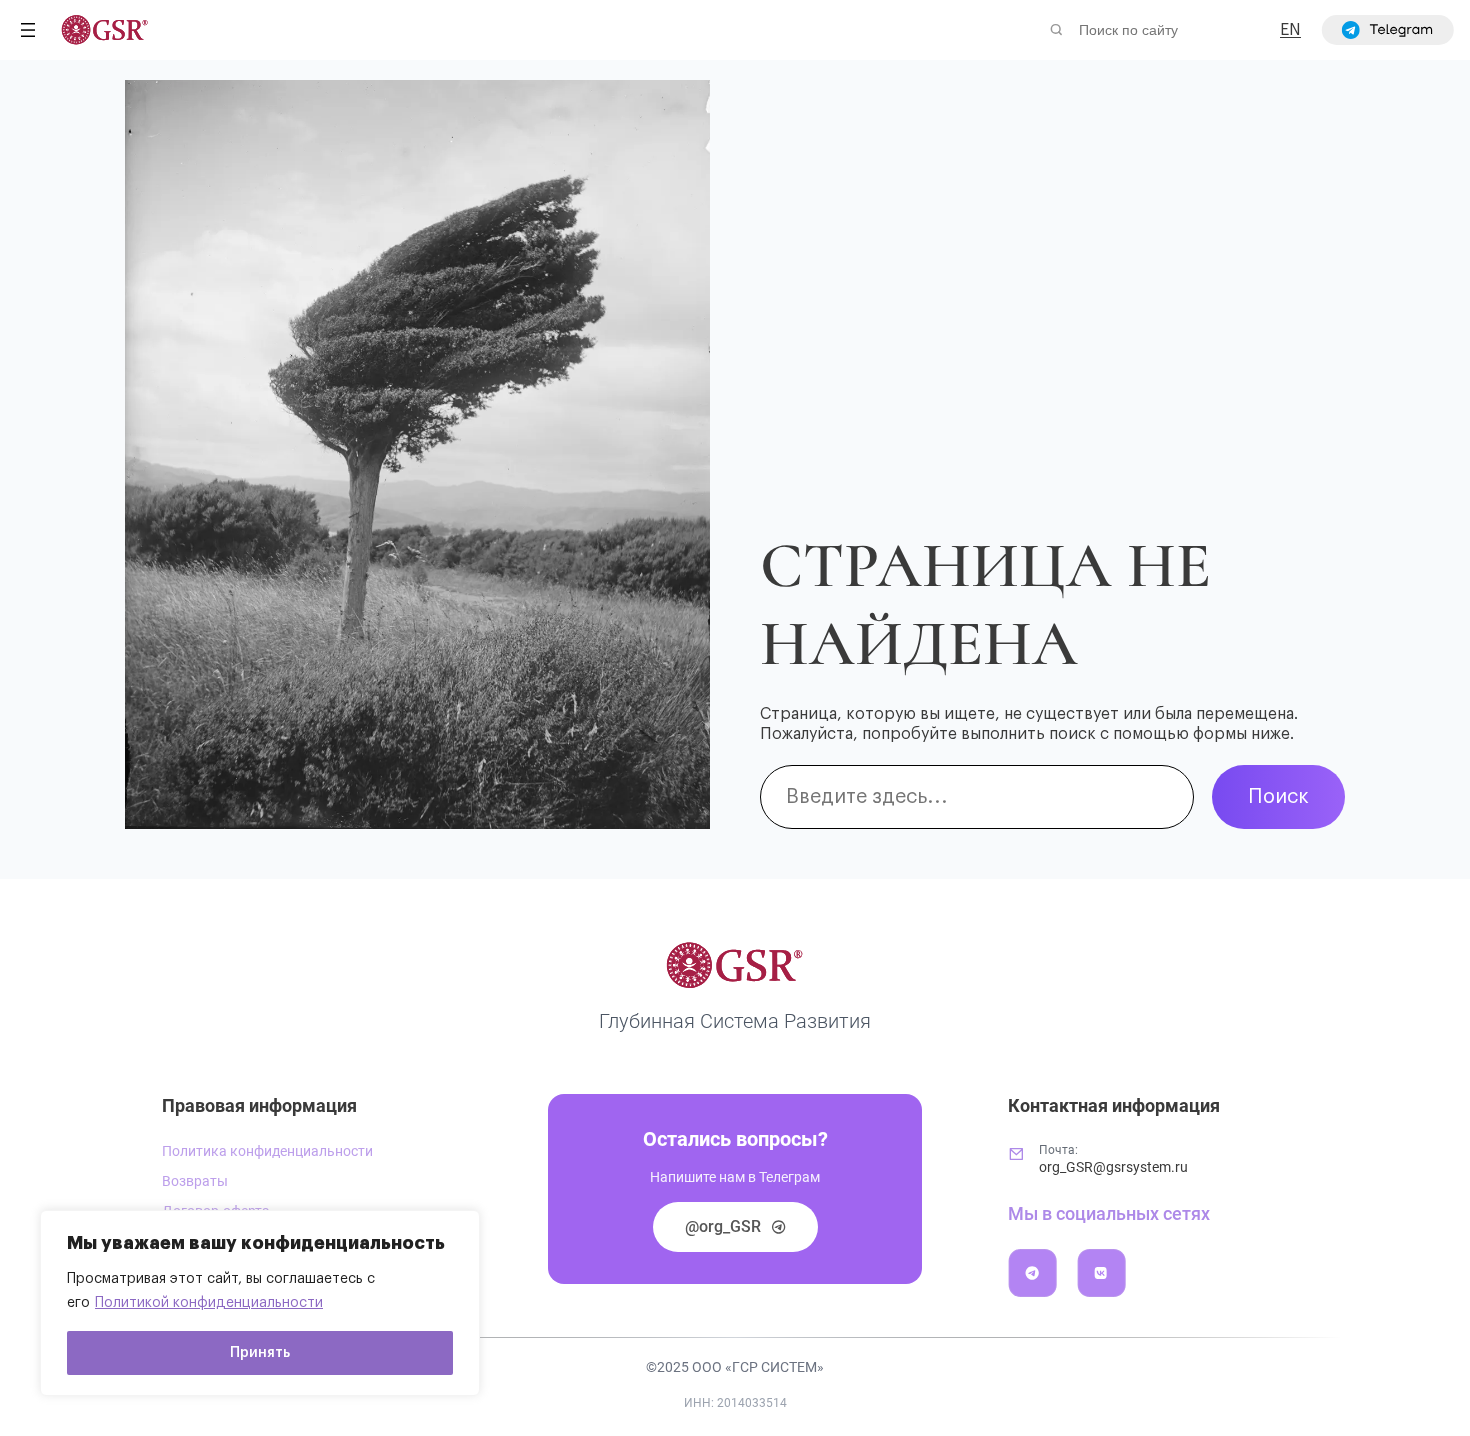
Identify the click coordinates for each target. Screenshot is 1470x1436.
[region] (260, 1303)
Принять (260, 1353)
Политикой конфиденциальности (209, 1303)
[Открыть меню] (28, 30)
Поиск (1278, 797)
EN (1290, 30)
